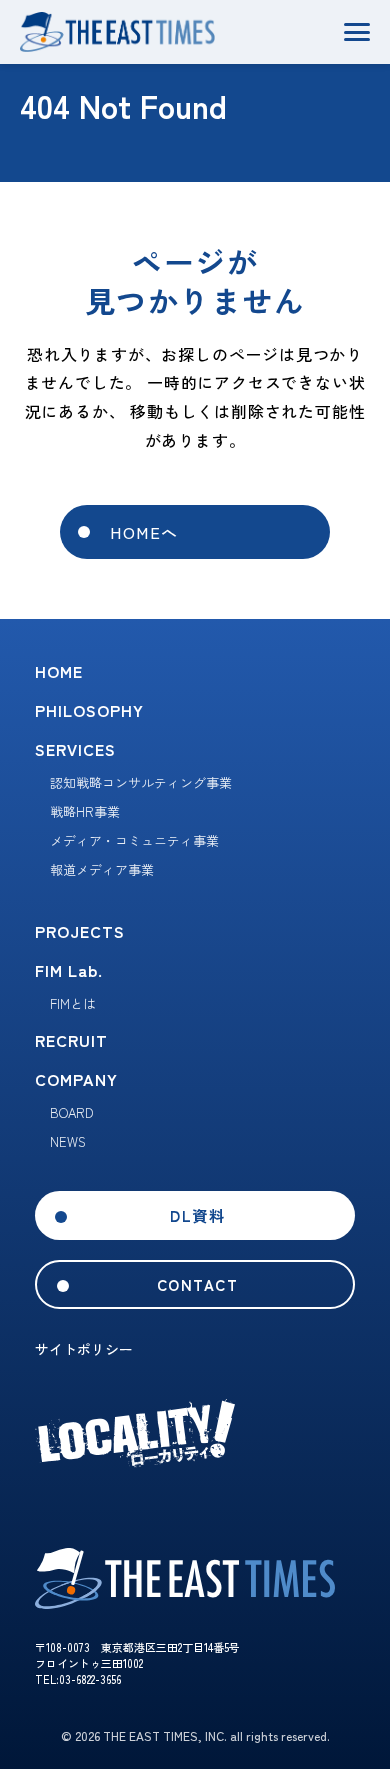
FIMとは (73, 1003)
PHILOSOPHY (89, 710)
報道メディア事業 (102, 869)
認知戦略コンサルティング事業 (141, 782)
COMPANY (76, 1079)
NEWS (68, 1141)
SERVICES (75, 749)
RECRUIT (71, 1040)
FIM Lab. (69, 970)
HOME (59, 671)
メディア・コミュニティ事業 (134, 840)
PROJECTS (80, 931)
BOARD (72, 1112)
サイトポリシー (84, 1349)
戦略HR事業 (85, 811)
